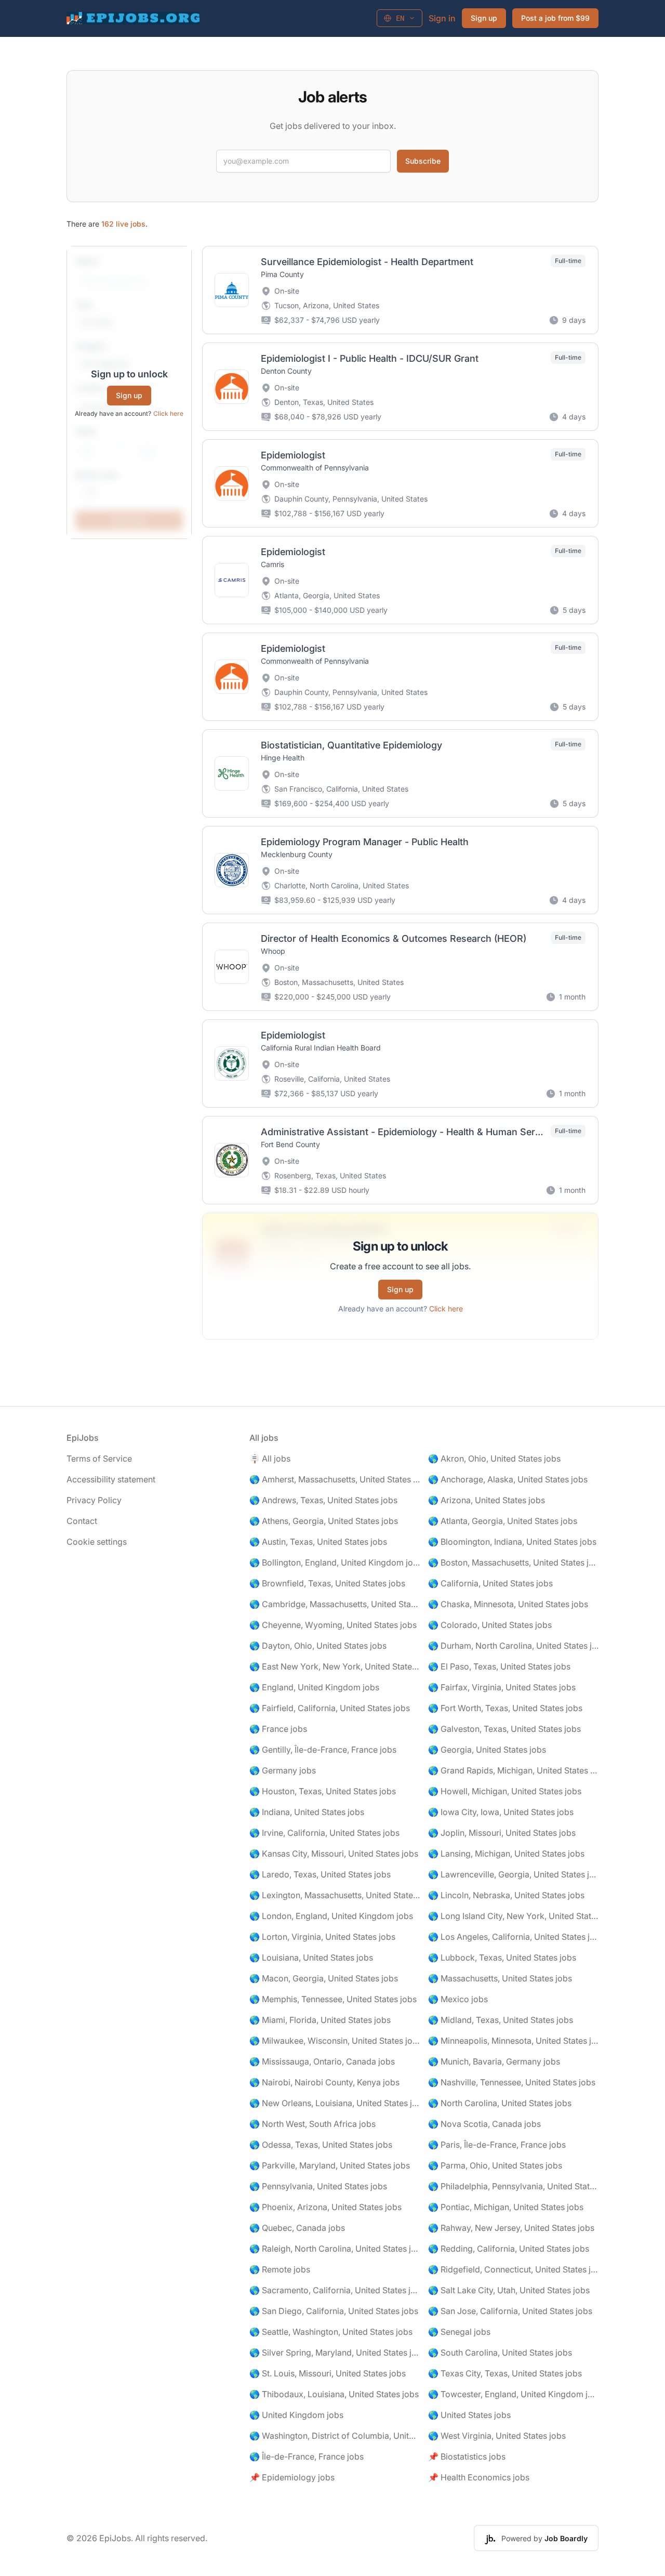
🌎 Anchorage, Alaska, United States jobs (508, 1479)
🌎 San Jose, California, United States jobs (510, 2311)
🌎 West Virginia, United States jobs (497, 2436)
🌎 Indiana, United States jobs (307, 1812)
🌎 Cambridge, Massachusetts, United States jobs (335, 1604)
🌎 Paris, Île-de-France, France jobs (497, 2145)
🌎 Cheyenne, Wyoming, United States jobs (333, 1625)
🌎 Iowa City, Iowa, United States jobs (501, 1812)
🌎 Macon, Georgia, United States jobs (324, 1978)
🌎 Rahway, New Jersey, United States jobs (511, 2228)
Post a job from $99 (555, 18)
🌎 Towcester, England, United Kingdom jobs (513, 2394)
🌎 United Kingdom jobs (296, 2415)
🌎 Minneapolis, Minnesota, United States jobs (513, 2041)
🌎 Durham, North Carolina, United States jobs (513, 1646)
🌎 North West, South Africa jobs (312, 2124)
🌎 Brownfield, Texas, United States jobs (327, 1583)
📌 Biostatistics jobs (467, 2456)
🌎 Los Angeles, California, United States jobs (513, 1937)
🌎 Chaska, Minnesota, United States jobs (508, 1604)
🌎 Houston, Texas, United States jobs (323, 1791)
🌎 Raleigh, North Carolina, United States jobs (335, 2249)
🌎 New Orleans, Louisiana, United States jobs (335, 2103)
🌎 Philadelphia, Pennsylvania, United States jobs (513, 2186)
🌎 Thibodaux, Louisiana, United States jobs (334, 2394)
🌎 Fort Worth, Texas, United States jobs (505, 1708)
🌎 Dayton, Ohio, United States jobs (318, 1646)
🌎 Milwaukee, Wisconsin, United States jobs (335, 2041)
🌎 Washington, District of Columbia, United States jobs (335, 2436)
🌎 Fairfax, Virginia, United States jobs (502, 1687)
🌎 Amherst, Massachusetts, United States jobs (335, 1479)
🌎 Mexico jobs (458, 1999)
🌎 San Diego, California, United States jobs (334, 2311)
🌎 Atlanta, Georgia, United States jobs (503, 1521)
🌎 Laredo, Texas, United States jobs (320, 1874)
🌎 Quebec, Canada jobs (297, 2228)
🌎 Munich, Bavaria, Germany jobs (494, 2061)
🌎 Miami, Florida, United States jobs (320, 2020)
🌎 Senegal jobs (459, 2332)
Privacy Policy (94, 1500)
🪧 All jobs (270, 1458)
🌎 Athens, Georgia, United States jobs (324, 1521)
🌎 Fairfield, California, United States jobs (330, 1708)
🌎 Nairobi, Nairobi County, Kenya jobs (324, 2082)
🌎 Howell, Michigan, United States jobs (505, 1791)
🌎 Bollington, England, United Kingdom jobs (335, 1562)
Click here (168, 413)
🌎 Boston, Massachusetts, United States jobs (513, 1562)
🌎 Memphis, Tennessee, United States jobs (333, 1999)
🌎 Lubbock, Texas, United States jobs (502, 1957)
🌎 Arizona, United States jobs (487, 1500)
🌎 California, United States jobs (490, 1583)
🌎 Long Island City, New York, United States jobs (513, 1916)
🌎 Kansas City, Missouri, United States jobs (334, 1854)
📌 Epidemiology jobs (292, 2477)
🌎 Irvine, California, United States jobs (324, 1833)
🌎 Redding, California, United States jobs (509, 2249)
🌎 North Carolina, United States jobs (500, 2103)
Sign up (484, 18)
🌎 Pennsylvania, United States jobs (318, 2186)
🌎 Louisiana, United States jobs (311, 1957)
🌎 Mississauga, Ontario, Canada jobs (322, 2061)
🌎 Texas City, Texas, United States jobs (505, 2373)
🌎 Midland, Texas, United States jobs (501, 2020)
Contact (82, 1521)
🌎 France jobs (278, 1729)
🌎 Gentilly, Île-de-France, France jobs (323, 1750)
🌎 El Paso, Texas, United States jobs (499, 1666)
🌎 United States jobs (469, 2415)
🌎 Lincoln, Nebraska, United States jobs (506, 1895)
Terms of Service (99, 1458)
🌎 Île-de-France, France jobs (307, 2456)
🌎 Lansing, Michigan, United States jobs (506, 1854)
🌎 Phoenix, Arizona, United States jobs (325, 2207)
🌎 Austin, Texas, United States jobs (318, 1542)
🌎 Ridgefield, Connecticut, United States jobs (513, 2269)
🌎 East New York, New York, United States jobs (335, 1666)
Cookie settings (97, 1542)
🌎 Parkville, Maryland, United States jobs (330, 2165)
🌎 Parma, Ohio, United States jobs (495, 2165)
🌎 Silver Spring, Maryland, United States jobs (335, 2352)
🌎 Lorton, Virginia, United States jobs (322, 1937)
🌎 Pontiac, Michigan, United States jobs (506, 2207)
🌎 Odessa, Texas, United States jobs (321, 2145)
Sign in (442, 18)
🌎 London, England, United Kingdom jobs (331, 1916)
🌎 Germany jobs (283, 1770)
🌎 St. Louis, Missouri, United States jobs (328, 2373)
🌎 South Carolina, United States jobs (500, 2352)
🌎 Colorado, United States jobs (490, 1625)
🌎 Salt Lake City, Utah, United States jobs (509, 2290)
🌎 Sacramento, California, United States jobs (335, 2290)
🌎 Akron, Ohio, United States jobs (494, 1458)
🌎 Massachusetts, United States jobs (500, 1978)
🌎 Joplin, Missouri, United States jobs (502, 1833)
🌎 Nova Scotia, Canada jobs (484, 2124)
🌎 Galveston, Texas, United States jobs (504, 1729)
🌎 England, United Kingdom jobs (314, 1687)
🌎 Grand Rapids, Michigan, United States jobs (513, 1770)
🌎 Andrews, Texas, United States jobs (323, 1500)
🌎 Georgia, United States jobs (487, 1750)
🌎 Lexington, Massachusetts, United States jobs (335, 1895)
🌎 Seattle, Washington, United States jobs (331, 2332)
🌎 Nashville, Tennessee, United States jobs (512, 2082)
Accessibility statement (111, 1479)
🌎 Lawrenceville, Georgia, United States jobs (513, 1874)
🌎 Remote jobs (280, 2269)
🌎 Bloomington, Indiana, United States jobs (512, 1542)
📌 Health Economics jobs (479, 2477)
